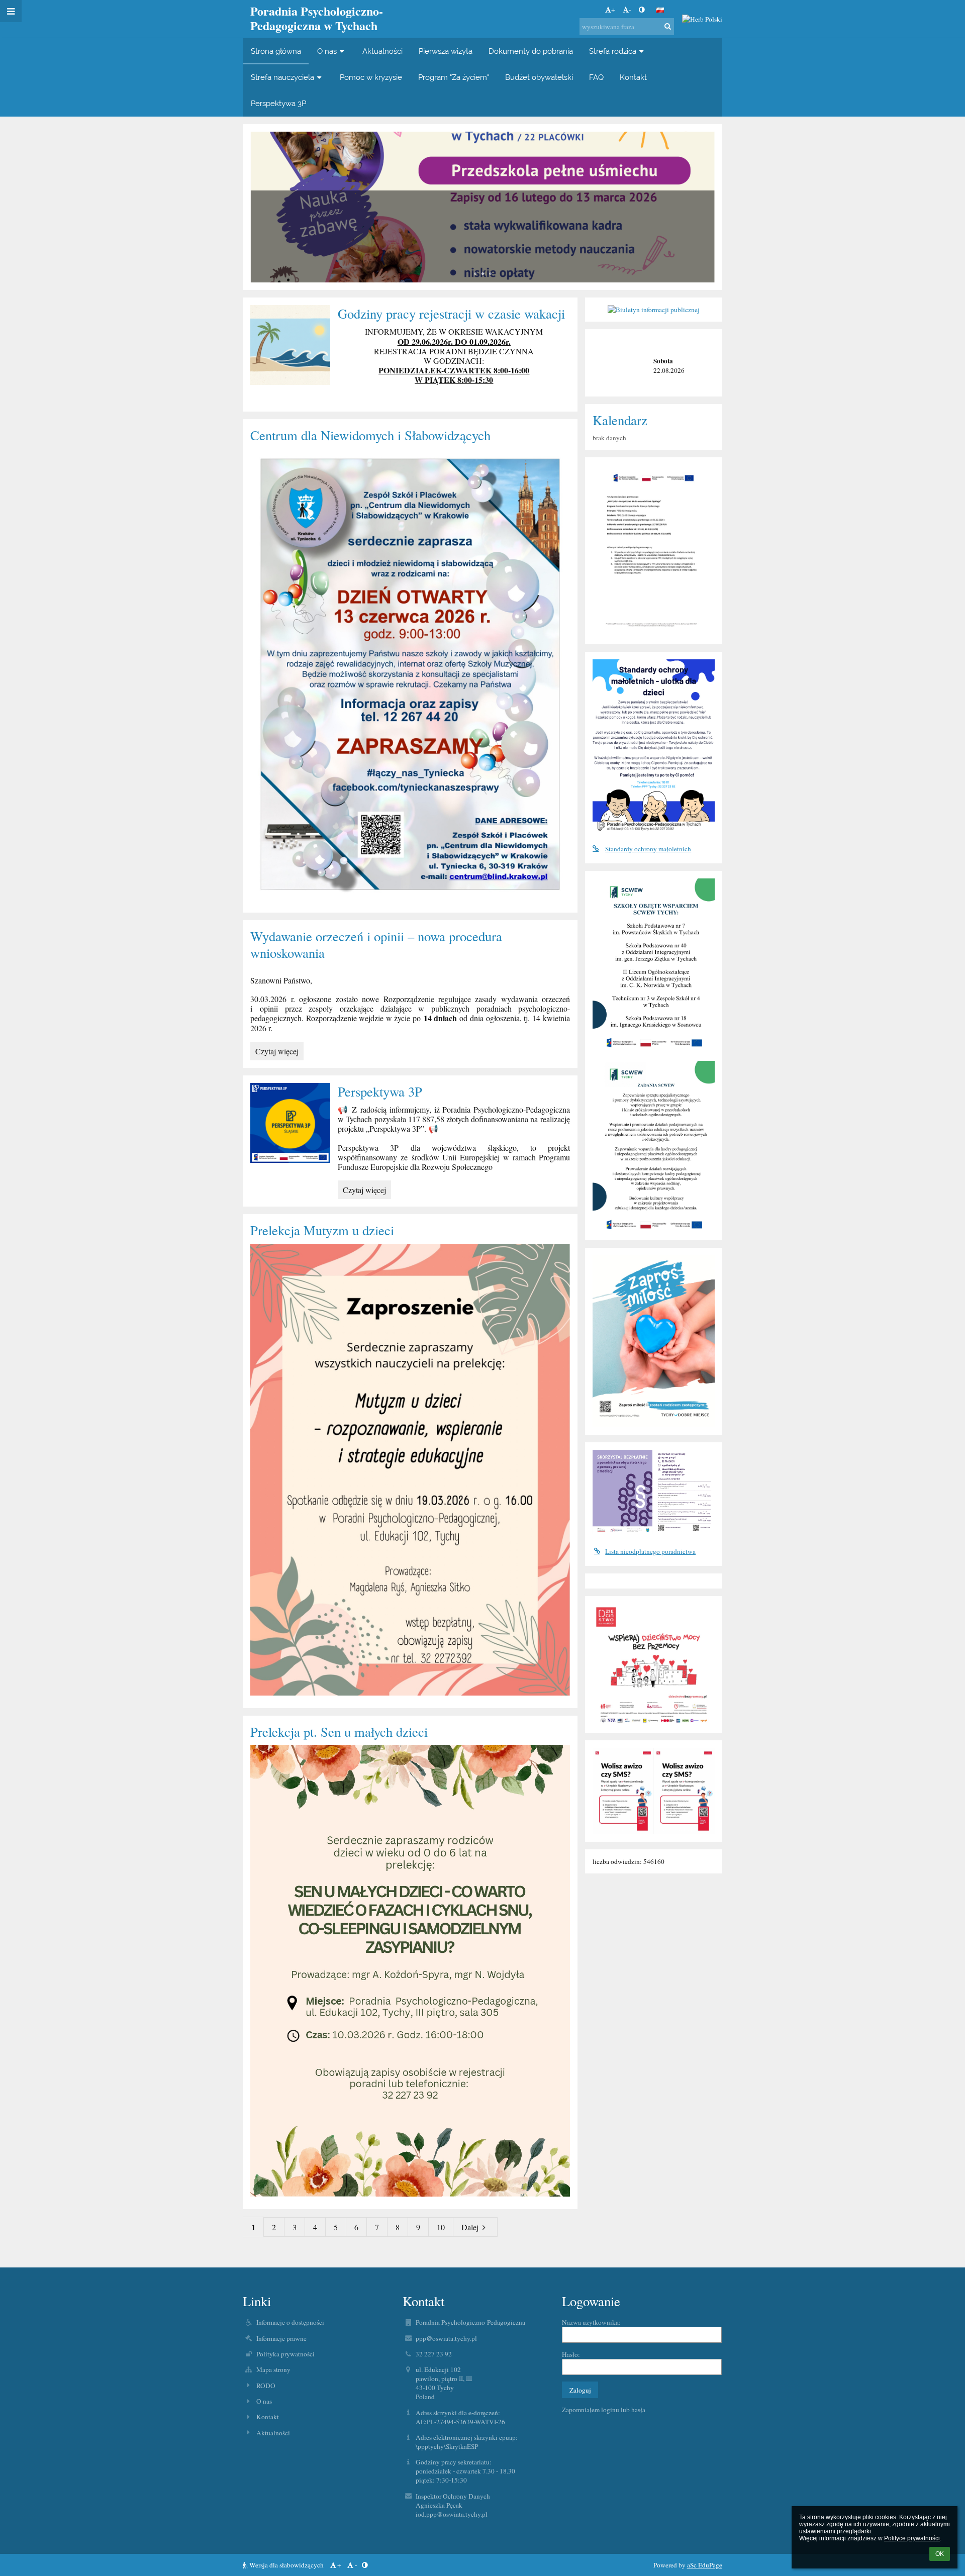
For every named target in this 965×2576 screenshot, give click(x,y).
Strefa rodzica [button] (613, 51)
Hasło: (571, 2354)
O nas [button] (327, 51)
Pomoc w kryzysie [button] (371, 77)
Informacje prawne (281, 2338)
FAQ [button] (596, 77)
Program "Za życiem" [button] (454, 77)
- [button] (630, 10)
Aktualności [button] (382, 51)
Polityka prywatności (285, 2354)
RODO (266, 2386)
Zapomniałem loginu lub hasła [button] (604, 2410)
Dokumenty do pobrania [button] (531, 51)
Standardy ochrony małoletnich (648, 849)
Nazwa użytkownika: (591, 2322)
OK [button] (940, 2554)
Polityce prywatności (912, 2538)
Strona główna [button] (276, 51)
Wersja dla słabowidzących (286, 2565)
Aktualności (273, 2433)
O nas (264, 2401)
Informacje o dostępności (290, 2322)
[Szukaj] (668, 26)
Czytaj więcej (279, 1053)
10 (441, 2227)
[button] (642, 10)
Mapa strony (273, 2369)
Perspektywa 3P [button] (278, 103)
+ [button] (613, 10)
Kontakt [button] (633, 77)
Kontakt (268, 2417)
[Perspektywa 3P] (290, 1123)
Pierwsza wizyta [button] (446, 51)
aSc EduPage (705, 2565)
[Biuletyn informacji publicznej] (653, 310)
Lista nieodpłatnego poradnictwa (650, 1551)
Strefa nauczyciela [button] (282, 77)
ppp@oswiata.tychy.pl (446, 2338)
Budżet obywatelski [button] (539, 77)
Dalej (470, 2227)
